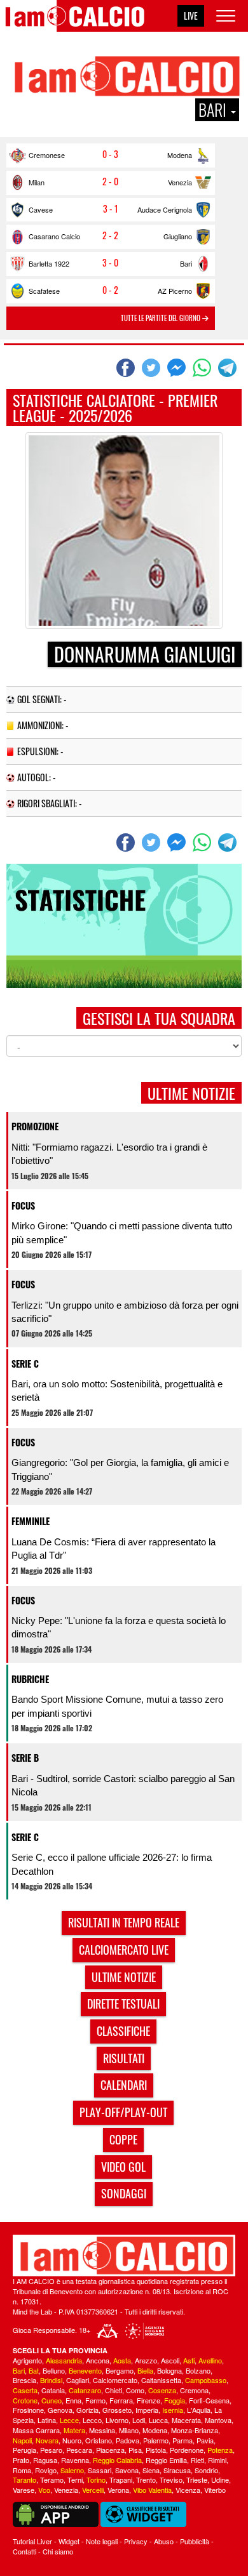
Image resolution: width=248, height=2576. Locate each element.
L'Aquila (199, 2410)
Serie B (25, 1758)
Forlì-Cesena (209, 2400)
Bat (34, 2370)
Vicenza (188, 2490)
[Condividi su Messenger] (178, 367)
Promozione (35, 1126)
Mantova (218, 2420)
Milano (129, 2430)
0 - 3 (110, 154)
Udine (220, 2480)
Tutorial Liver (32, 2541)
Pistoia (156, 2450)
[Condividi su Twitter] (153, 367)
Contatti (24, 2551)
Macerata (186, 2420)
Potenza (220, 2450)
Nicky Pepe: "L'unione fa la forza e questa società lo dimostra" (119, 1627)
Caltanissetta (161, 2380)
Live (191, 16)
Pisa (135, 2450)
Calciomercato (115, 2380)
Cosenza (162, 2390)
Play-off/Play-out (123, 2112)
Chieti (114, 2390)
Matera (74, 2430)
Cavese (41, 209)
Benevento (85, 2370)
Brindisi (51, 2380)
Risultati (124, 2058)
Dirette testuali (123, 2004)
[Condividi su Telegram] (229, 367)
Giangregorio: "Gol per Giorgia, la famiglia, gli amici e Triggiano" (120, 1469)
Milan (37, 182)
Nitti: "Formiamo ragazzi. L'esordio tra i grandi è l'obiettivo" (109, 1154)
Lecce (69, 2420)
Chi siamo (58, 2551)
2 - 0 (110, 182)
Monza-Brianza (195, 2430)
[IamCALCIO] (124, 2256)
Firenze (148, 2400)
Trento (146, 2480)
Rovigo (46, 2470)
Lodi (139, 2420)
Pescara (79, 2450)
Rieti (197, 2460)
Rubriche (30, 1679)
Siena (151, 2470)
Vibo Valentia (152, 2490)
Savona (127, 2470)
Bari (186, 263)
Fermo (95, 2400)
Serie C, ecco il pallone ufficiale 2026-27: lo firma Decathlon (112, 1864)
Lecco (92, 2420)
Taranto (24, 2480)
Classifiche (123, 2031)
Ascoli (170, 2360)
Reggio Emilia (166, 2460)
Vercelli (93, 2490)
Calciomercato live (124, 1950)
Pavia (205, 2440)
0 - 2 (110, 290)
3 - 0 (110, 263)
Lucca (158, 2420)
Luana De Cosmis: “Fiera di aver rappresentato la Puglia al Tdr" (114, 1549)
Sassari (100, 2470)
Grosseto (117, 2410)
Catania (53, 2390)
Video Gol (123, 2167)
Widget (69, 2541)
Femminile (31, 1521)
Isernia (173, 2410)
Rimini (217, 2460)
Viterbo (215, 2490)
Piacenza (110, 2450)
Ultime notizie (124, 1977)
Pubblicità (195, 2541)
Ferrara (121, 2400)
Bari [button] (214, 110)
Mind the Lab (32, 2311)
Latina (47, 2420)
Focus (23, 1205)
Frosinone (28, 2410)
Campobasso (206, 2380)
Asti (189, 2360)
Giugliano (178, 236)
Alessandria (64, 2360)
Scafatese (44, 291)
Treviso (171, 2480)
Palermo (156, 2440)
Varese (24, 2490)
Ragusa (45, 2460)
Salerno (72, 2470)
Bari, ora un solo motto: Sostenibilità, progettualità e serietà (117, 1390)
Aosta (122, 2360)
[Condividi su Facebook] (127, 367)
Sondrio (206, 2470)
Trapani (121, 2480)
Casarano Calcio (54, 236)
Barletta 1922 (49, 263)
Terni (75, 2480)
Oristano (99, 2440)
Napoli (22, 2440)
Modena (180, 155)
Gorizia (87, 2410)
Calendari (124, 2085)
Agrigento (27, 2360)
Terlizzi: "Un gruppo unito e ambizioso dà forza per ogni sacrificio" (125, 1312)
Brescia (24, 2380)
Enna (73, 2400)
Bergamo (120, 2370)
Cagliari (78, 2380)
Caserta (25, 2390)
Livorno (117, 2420)
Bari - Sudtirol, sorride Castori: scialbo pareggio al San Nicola (123, 1785)
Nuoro (72, 2440)
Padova (127, 2440)
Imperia (147, 2410)
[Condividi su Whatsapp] (203, 367)
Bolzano (198, 2370)
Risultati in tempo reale (124, 1922)
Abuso (164, 2541)
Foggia (175, 2400)
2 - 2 (110, 235)
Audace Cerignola (165, 209)
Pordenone (187, 2450)
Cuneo (52, 2400)
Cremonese (47, 155)
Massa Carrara (36, 2430)
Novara (47, 2440)
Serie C (25, 1364)
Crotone (25, 2400)
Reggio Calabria (117, 2460)
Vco (44, 2490)
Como (135, 2390)
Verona (118, 2490)
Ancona (98, 2360)
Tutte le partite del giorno (162, 318)
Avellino (210, 2360)
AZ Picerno (175, 291)
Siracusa (177, 2470)
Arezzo (146, 2360)
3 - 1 (111, 209)
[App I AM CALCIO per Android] (56, 2513)
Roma (22, 2470)
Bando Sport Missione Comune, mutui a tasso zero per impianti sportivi (117, 1706)
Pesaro (51, 2450)
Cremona (194, 2390)
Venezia (180, 182)
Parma (183, 2440)
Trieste (197, 2480)
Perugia (24, 2450)
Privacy (136, 2541)
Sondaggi (124, 2193)
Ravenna (75, 2460)
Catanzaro (85, 2390)
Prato (21, 2460)
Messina (102, 2430)
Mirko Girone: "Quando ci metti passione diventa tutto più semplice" (122, 1232)
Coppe (123, 2139)
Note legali (102, 2541)
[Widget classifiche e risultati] (143, 2513)
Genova (60, 2410)
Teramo (52, 2480)
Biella (145, 2370)
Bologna (169, 2370)
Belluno (54, 2370)
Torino (96, 2480)
